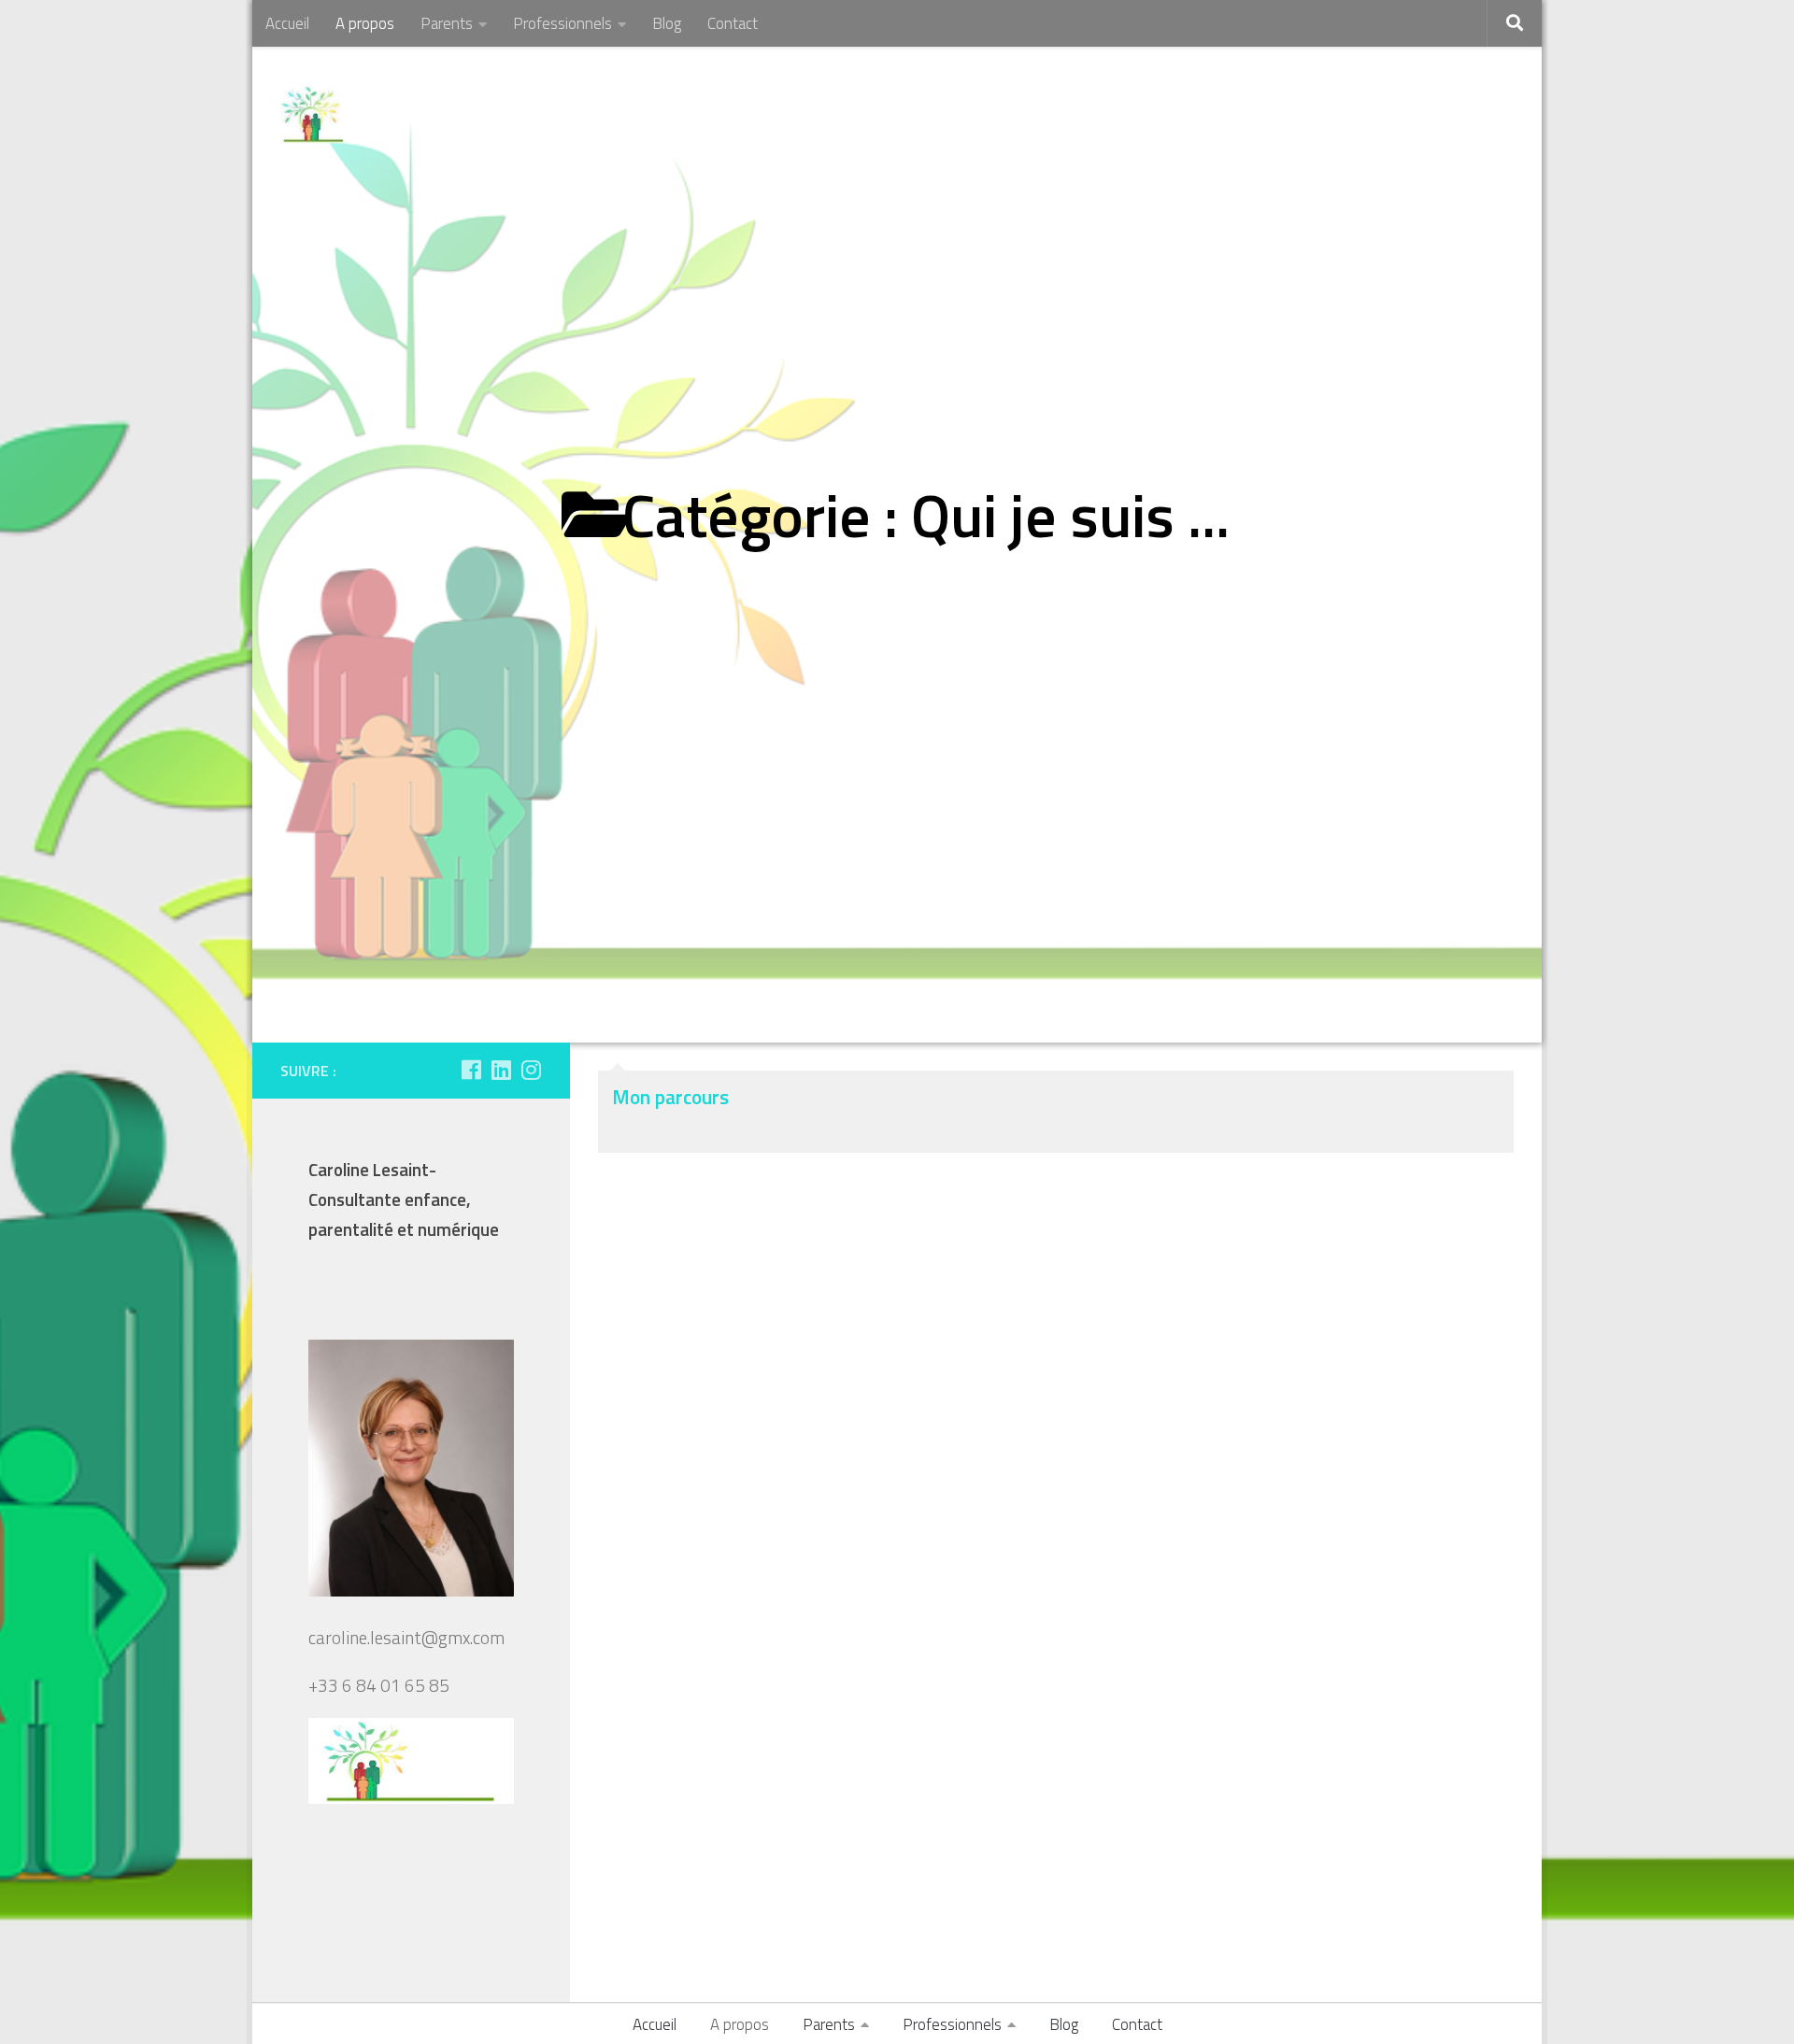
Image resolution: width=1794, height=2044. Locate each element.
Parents (447, 23)
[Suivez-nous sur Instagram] (531, 1070)
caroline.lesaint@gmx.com (406, 1638)
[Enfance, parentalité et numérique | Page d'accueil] (312, 114)
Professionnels (562, 23)
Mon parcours (670, 1097)
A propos (365, 23)
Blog (667, 23)
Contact (733, 23)
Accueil (287, 23)
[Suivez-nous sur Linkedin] (501, 1070)
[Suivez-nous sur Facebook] (471, 1070)
